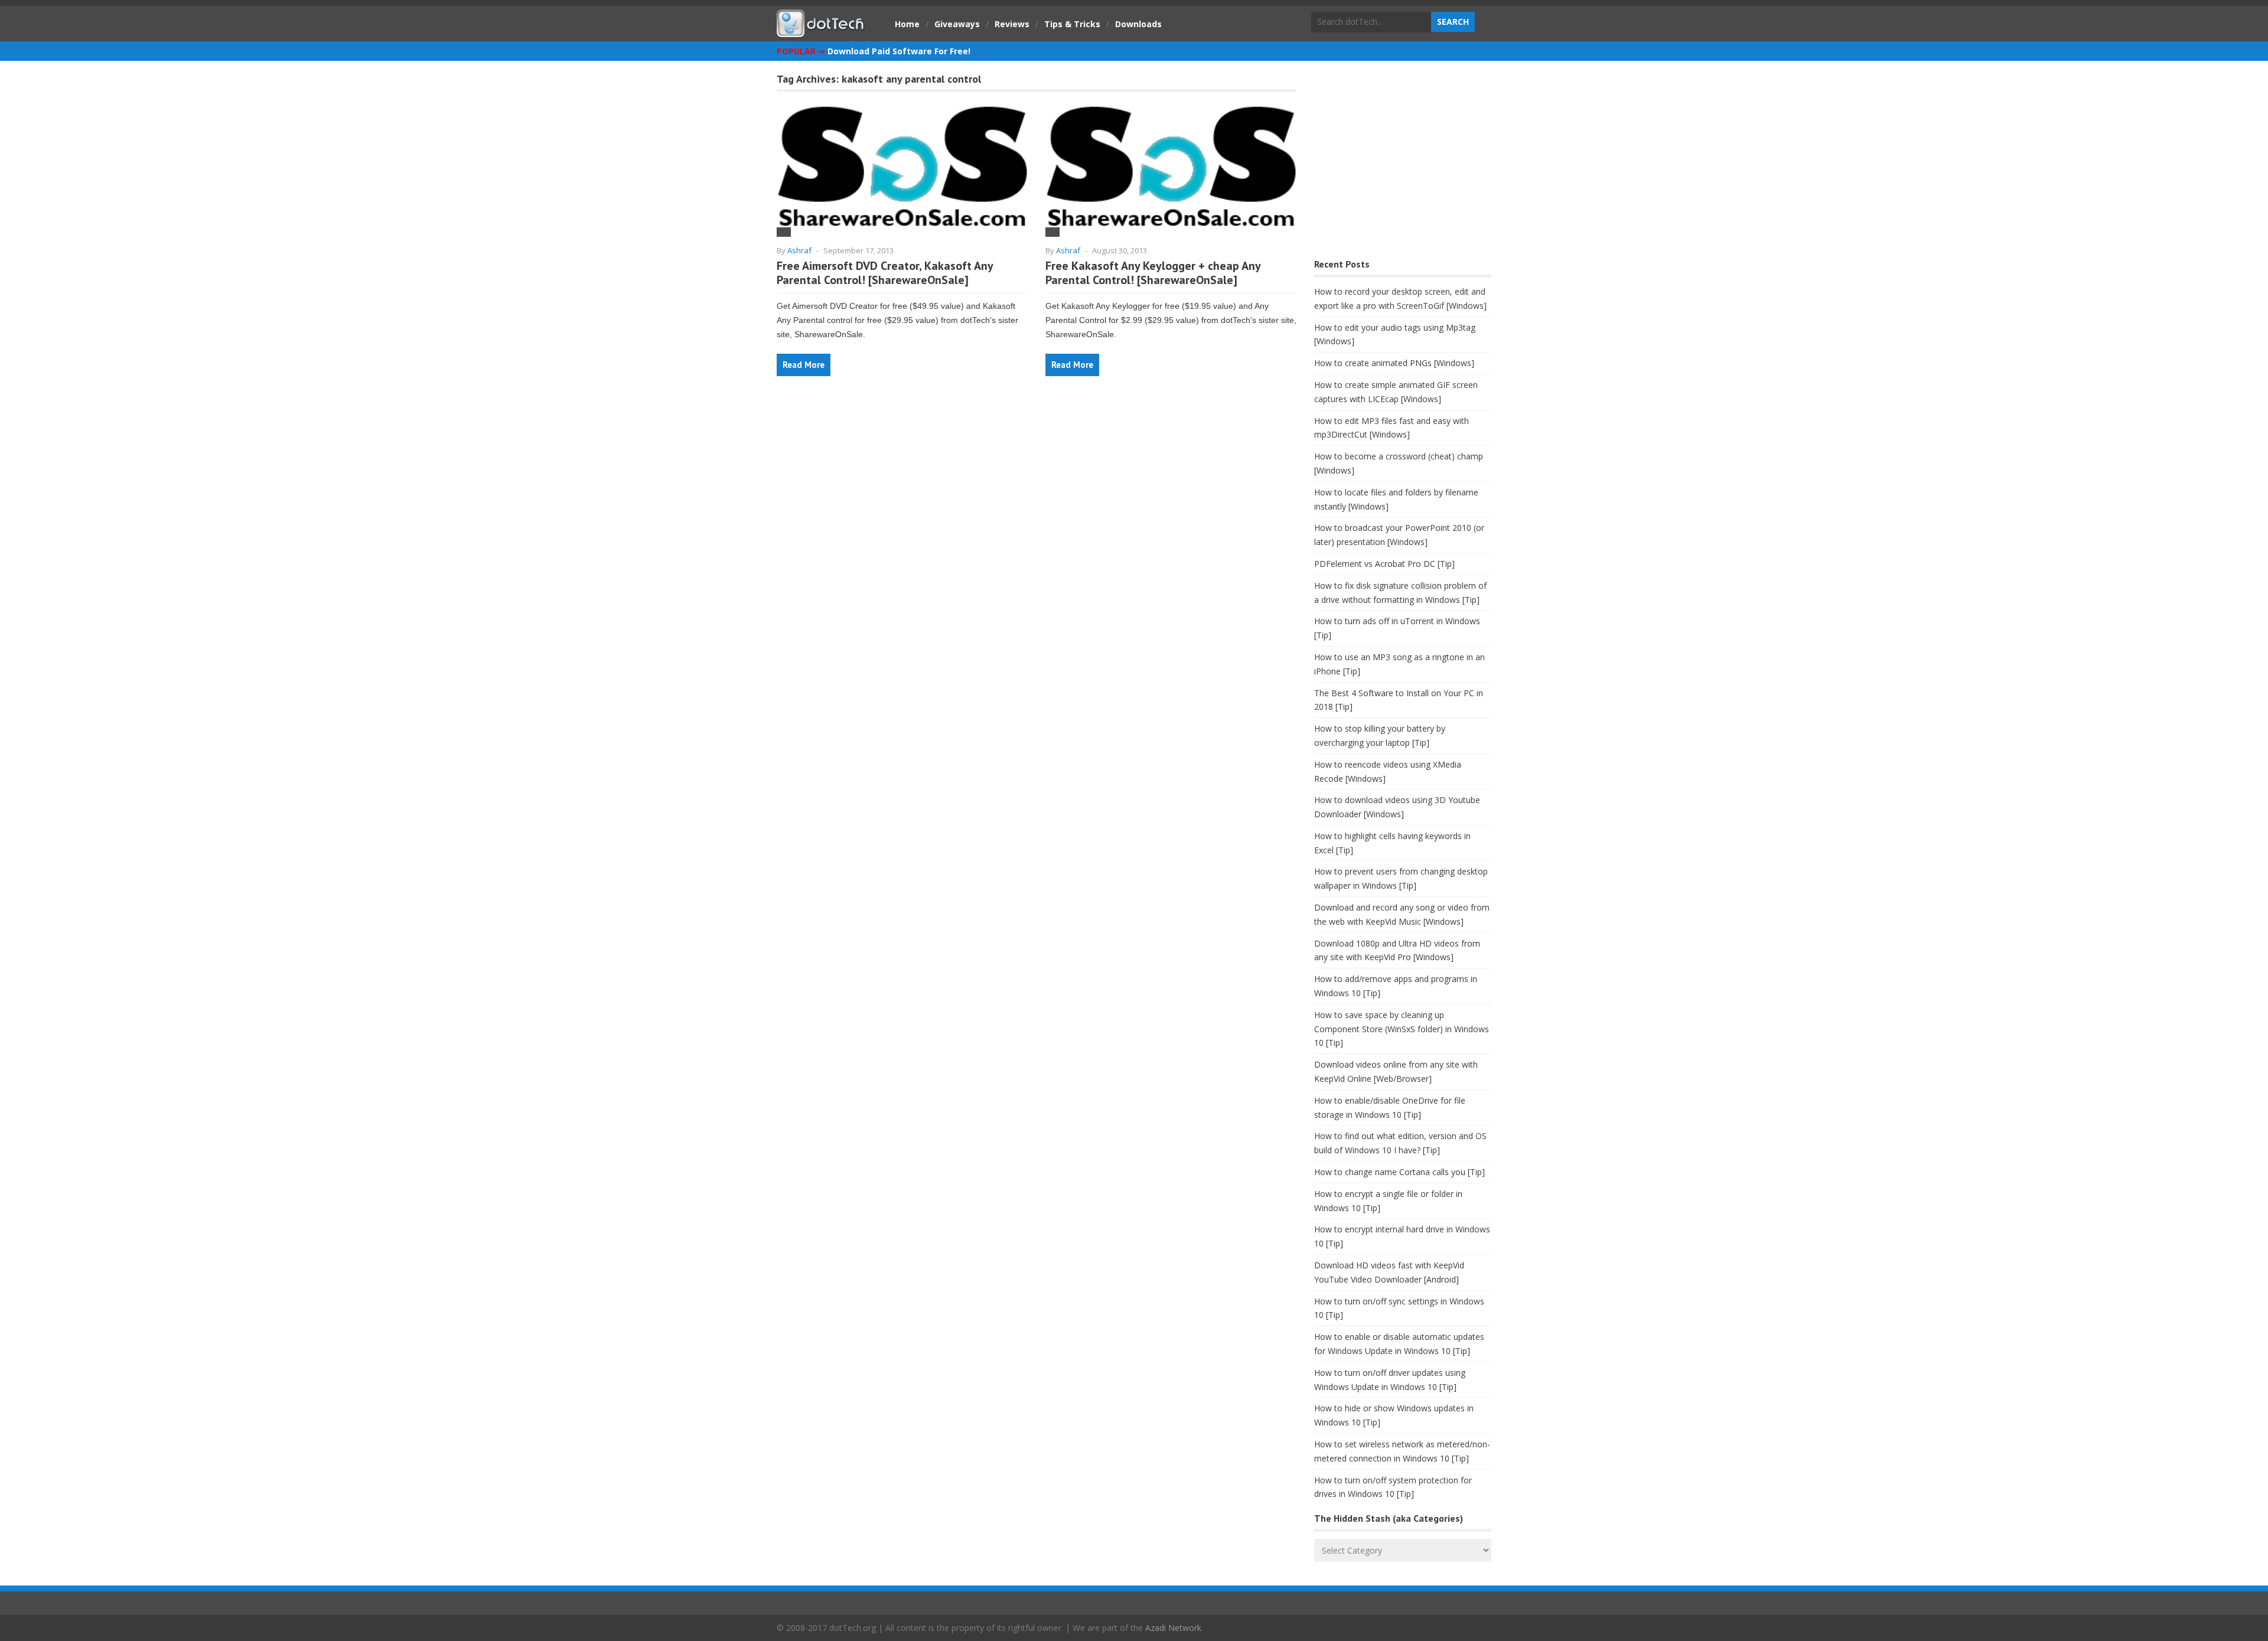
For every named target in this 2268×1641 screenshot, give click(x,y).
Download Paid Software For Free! (899, 51)
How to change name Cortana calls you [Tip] (1399, 1172)
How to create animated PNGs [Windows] (1394, 363)
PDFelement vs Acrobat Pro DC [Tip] (1384, 564)
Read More (804, 365)
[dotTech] (821, 31)
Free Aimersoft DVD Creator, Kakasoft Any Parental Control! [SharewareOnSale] (885, 273)
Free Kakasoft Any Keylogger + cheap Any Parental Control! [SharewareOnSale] (1153, 273)
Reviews (1012, 24)
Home (907, 24)
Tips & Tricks (1072, 24)
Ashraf (799, 250)
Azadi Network (1173, 1628)
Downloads (1138, 24)
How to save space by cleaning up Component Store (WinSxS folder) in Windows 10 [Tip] (1402, 1029)
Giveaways (957, 24)
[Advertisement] (1403, 163)
